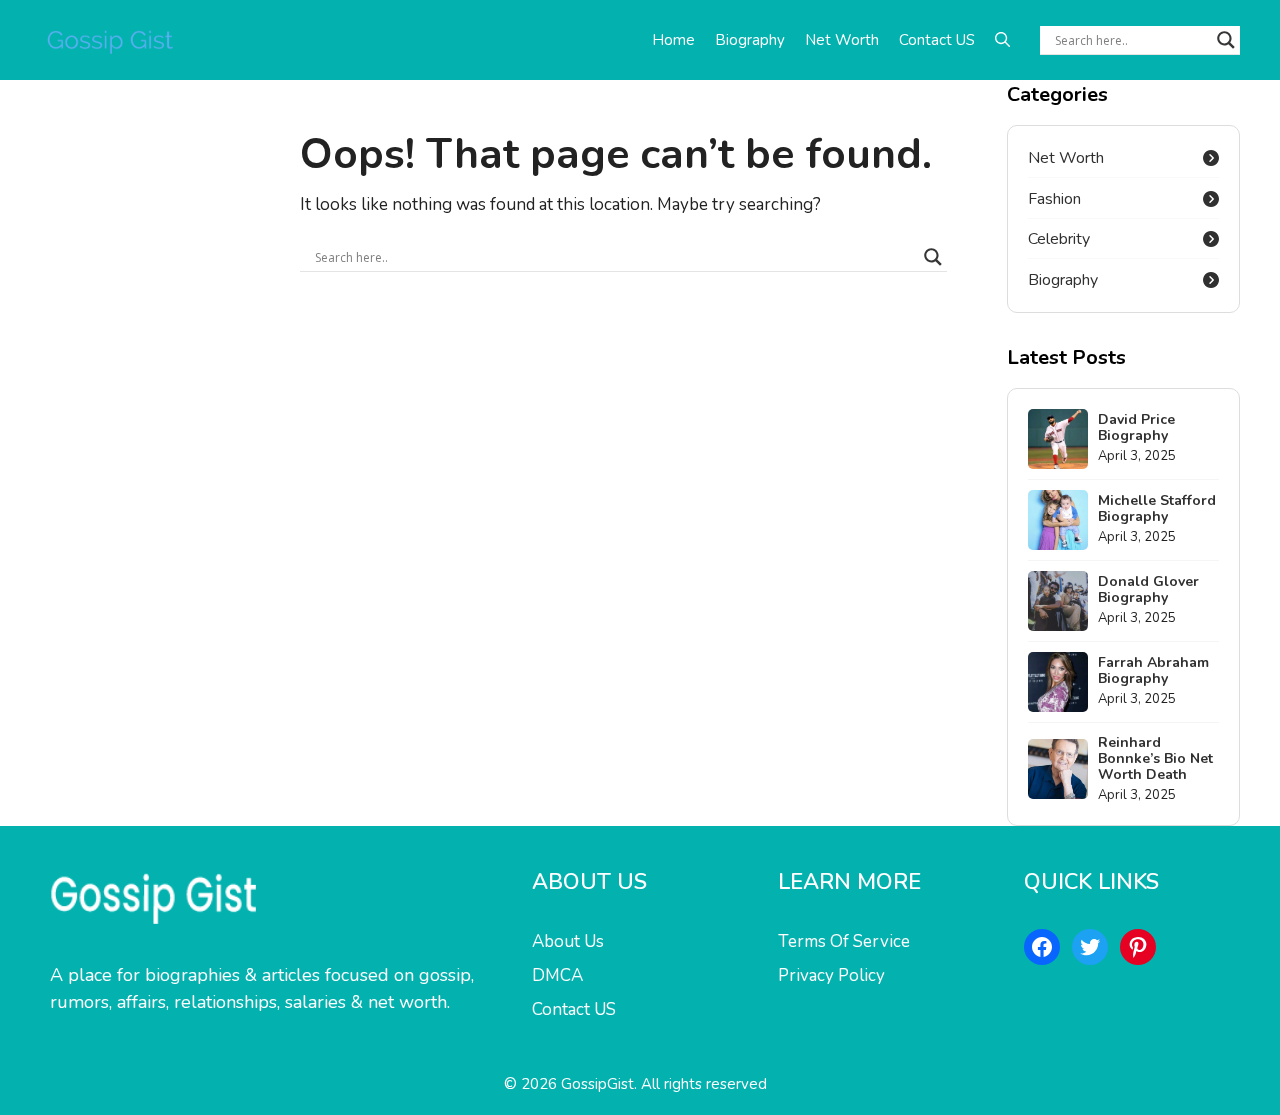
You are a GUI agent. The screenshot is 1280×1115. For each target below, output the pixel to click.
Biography (750, 40)
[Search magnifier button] (1226, 40)
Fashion (1054, 199)
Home (673, 40)
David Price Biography (1136, 427)
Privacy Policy (831, 975)
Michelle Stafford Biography (1157, 508)
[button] (1002, 40)
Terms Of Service (844, 941)
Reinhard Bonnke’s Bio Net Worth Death (1155, 758)
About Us (568, 941)
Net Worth (842, 40)
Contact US (937, 40)
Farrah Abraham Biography (1153, 670)
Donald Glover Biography (1148, 589)
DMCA (557, 975)
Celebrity (1059, 239)
